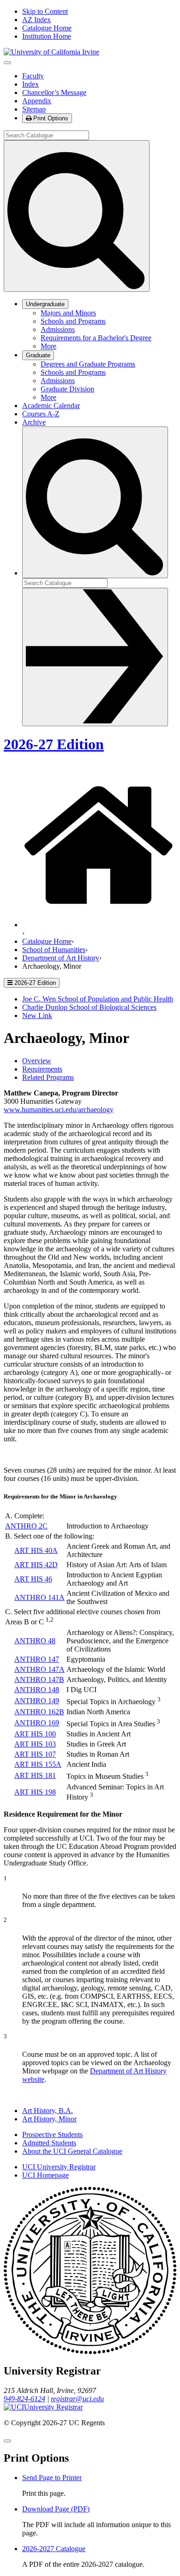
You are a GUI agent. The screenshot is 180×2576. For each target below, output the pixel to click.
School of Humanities (54, 950)
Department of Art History (61, 958)
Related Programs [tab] (48, 1077)
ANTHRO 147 (37, 1659)
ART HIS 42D (36, 1565)
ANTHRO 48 (35, 1641)
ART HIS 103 (35, 1744)
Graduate (38, 355)
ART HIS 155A (38, 1764)
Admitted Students (49, 2143)
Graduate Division (67, 389)
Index (30, 84)
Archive (34, 422)
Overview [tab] (37, 1061)
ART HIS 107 (35, 1754)
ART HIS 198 (35, 1792)
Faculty (33, 76)
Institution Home (47, 36)
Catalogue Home (47, 28)
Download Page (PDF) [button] (56, 2509)
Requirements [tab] (42, 1069)
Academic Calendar (51, 406)
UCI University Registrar (59, 2167)
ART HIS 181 (35, 1775)
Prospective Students (52, 2135)
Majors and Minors (68, 313)
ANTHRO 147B (39, 1679)
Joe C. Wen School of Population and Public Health (98, 999)
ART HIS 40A (36, 1550)
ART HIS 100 (35, 1734)
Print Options (50, 118)
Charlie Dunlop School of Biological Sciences (89, 1007)
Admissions (58, 329)
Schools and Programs (73, 321)
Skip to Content (45, 11)
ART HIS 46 (33, 1579)
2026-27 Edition (54, 744)
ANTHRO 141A (39, 1597)
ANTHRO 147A (39, 1669)
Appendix (37, 101)
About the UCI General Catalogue (72, 2151)
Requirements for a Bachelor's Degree (96, 338)
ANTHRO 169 (37, 1723)
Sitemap (34, 109)
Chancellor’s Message (54, 92)
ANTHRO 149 (37, 1701)
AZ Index (36, 20)
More (48, 346)
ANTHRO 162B (39, 1712)
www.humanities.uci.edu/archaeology (59, 1110)
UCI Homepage (45, 2175)
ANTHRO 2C (26, 1526)
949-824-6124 (24, 2399)
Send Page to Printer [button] (52, 2478)
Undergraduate (45, 304)
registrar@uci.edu (77, 2399)
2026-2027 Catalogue (54, 2549)
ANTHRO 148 (37, 1690)
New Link (37, 1016)
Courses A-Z (41, 414)
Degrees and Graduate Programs (88, 364)
